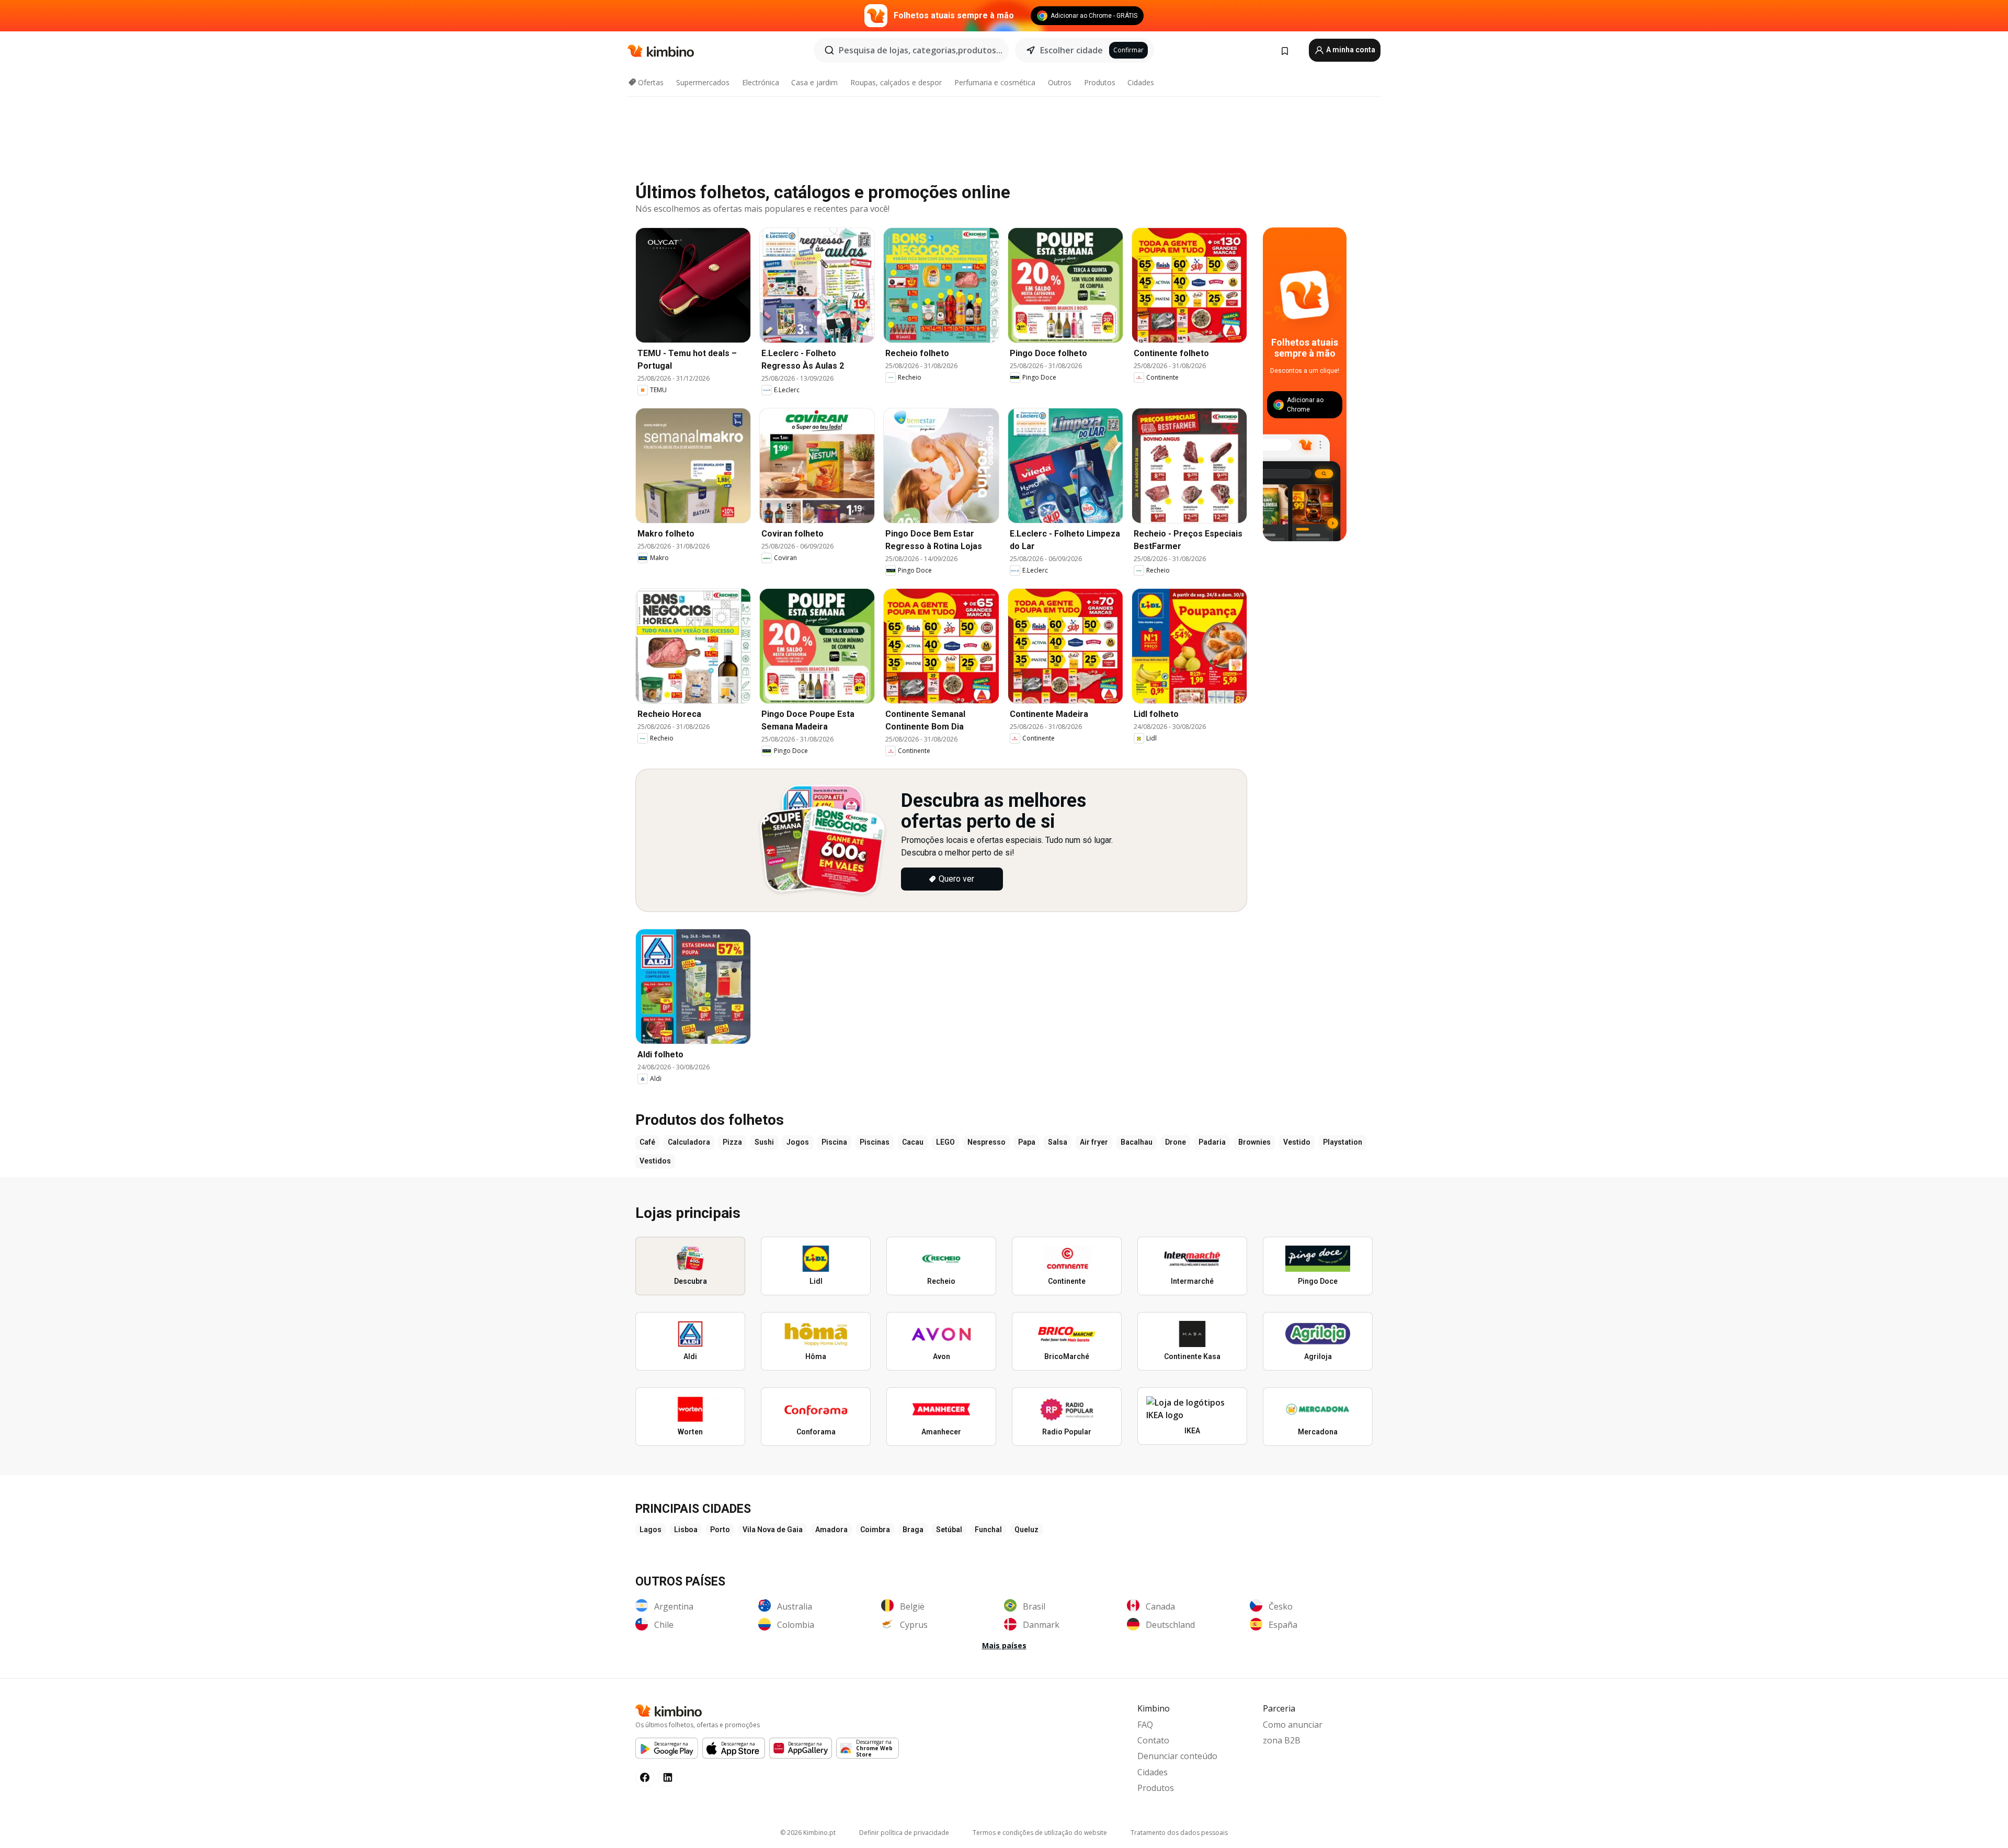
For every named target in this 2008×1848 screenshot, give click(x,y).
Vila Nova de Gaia (773, 1530)
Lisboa (686, 1530)
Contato (1153, 1740)
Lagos (651, 1530)
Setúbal (949, 1530)
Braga (913, 1530)
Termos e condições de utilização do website (1040, 1833)
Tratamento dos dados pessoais (1179, 1833)
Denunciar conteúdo (1177, 1756)
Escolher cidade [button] (1071, 50)
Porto (720, 1530)
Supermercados (703, 82)
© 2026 (808, 1833)
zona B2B (1282, 1740)
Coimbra (875, 1530)
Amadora (831, 1530)
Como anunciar (1293, 1725)
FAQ (1145, 1725)
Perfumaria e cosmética (995, 82)
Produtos (1100, 82)
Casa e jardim (814, 82)
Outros (1060, 82)
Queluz (1026, 1530)
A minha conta (1350, 50)
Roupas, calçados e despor (896, 82)
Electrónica (761, 82)
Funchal (988, 1530)
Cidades (1141, 82)
